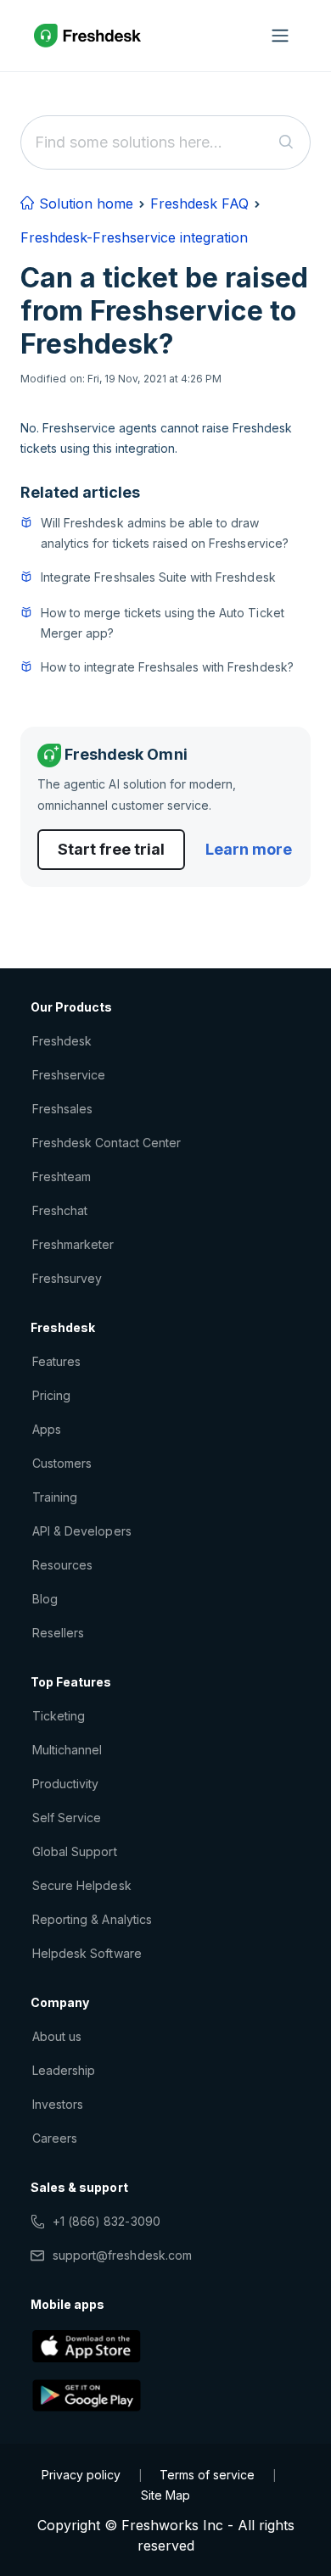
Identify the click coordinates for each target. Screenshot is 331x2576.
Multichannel (67, 1750)
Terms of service (207, 2475)
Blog (45, 1599)
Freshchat (60, 1210)
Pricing (51, 1395)
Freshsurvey (67, 1278)
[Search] (286, 142)
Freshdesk (62, 1041)
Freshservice (69, 1075)
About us (57, 2036)
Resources (62, 1565)
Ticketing (59, 1716)
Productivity (65, 1784)
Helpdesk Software (87, 1953)
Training (55, 1497)
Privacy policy (81, 2475)
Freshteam (62, 1176)
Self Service (67, 1818)
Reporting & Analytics (92, 1919)
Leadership (64, 2070)
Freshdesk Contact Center (107, 1143)
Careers (55, 2138)
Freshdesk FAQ (199, 204)
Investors (58, 2104)
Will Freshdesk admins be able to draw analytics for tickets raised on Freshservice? (165, 533)
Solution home (84, 204)
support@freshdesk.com (122, 2255)
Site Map (165, 2495)
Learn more (249, 849)
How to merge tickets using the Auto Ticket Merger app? (163, 623)
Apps (47, 1429)
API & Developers (82, 1531)
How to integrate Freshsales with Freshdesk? (167, 667)
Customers (62, 1463)
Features (56, 1361)
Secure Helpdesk (82, 1885)
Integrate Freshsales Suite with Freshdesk (158, 577)
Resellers (58, 1633)
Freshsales (62, 1109)
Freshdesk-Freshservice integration (134, 237)
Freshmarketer (73, 1244)
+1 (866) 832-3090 (107, 2221)
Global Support (75, 1851)
